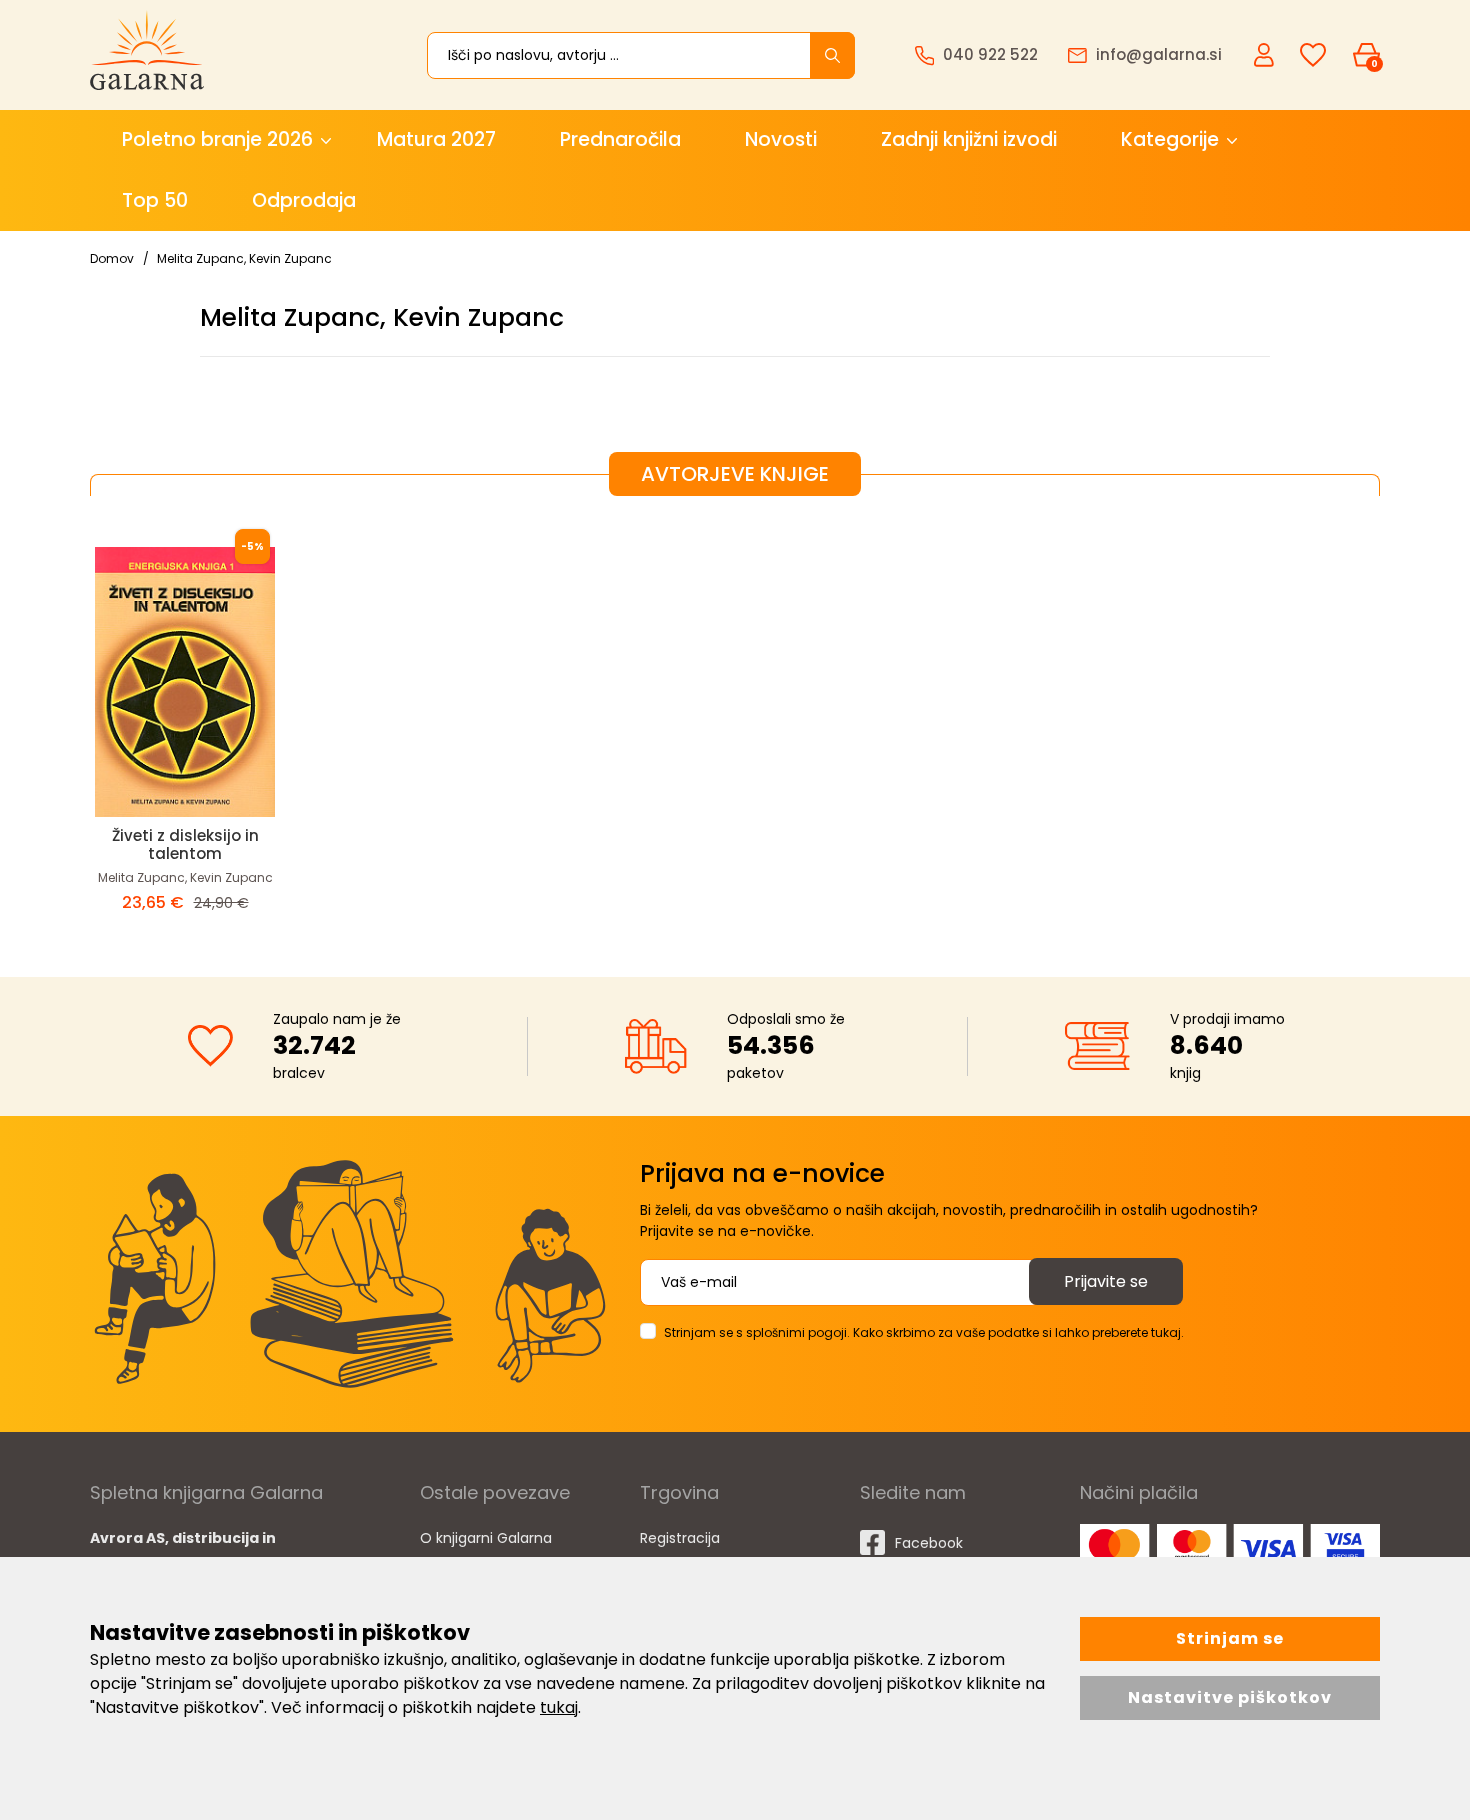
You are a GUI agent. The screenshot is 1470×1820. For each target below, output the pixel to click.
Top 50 (155, 200)
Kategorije (1170, 139)
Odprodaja (304, 200)
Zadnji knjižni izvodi (969, 139)
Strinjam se (1230, 1638)
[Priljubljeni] (1313, 55)
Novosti (781, 139)
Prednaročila (620, 139)
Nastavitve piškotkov (1230, 1697)
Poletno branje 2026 (217, 139)
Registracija (680, 1538)
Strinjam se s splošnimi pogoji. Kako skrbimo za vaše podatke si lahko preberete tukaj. (924, 1332)
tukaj (559, 1707)
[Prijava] (1266, 54)
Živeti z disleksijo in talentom (185, 844)
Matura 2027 (436, 139)
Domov (112, 258)
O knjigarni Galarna (486, 1538)
